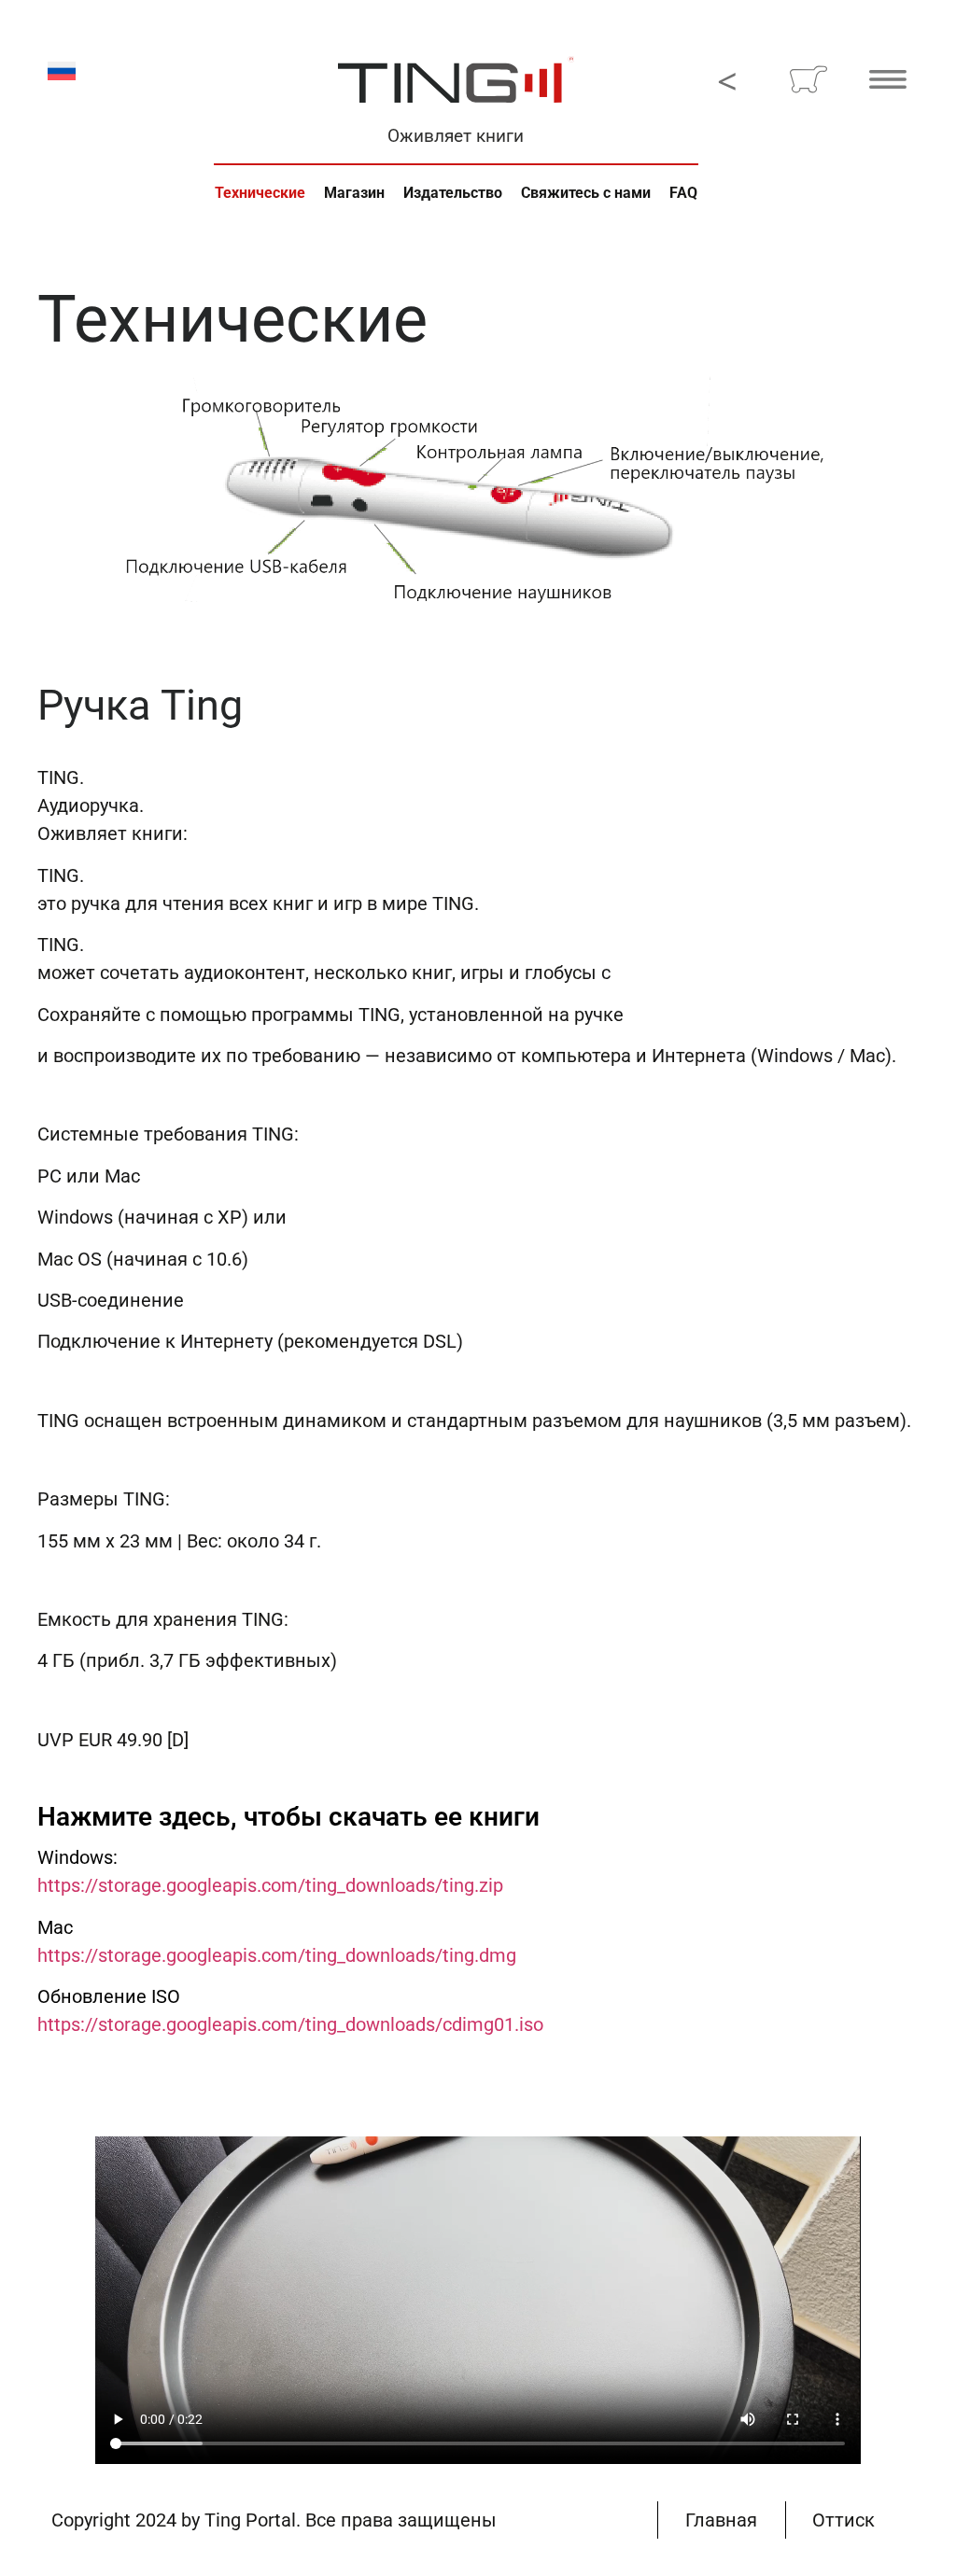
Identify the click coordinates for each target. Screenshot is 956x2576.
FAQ (683, 193)
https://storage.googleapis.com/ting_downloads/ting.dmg (277, 1955)
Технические (260, 193)
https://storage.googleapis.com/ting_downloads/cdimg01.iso (290, 2024)
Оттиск (844, 2520)
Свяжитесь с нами (586, 193)
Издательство (453, 193)
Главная (721, 2520)
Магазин (354, 193)
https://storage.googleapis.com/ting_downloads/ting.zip (270, 1885)
